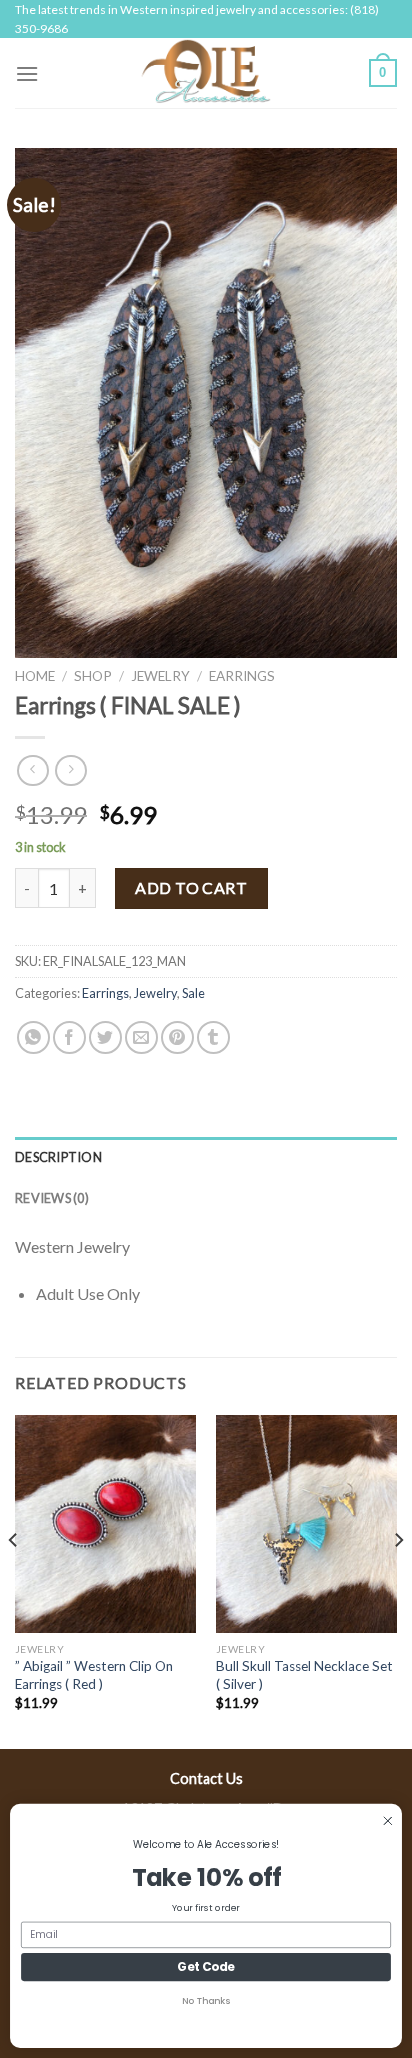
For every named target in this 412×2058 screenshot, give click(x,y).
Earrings (242, 676)
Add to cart (191, 887)
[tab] (206, 1157)
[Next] (398, 1580)
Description (58, 1157)
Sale (193, 993)
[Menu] (27, 73)
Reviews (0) (52, 1198)
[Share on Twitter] (105, 1037)
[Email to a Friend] (141, 1037)
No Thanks (205, 2001)
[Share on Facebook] (69, 1037)
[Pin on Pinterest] (177, 1037)
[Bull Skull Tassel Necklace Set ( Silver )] (306, 1523)
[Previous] (14, 1580)
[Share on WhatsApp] (33, 1037)
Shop (93, 676)
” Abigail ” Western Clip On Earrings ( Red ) (94, 1675)
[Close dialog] (387, 1820)
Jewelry (160, 676)
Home (35, 676)
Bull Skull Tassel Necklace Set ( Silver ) (304, 1675)
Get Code (206, 1967)
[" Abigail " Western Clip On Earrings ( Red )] (105, 1523)
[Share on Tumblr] (213, 1037)
